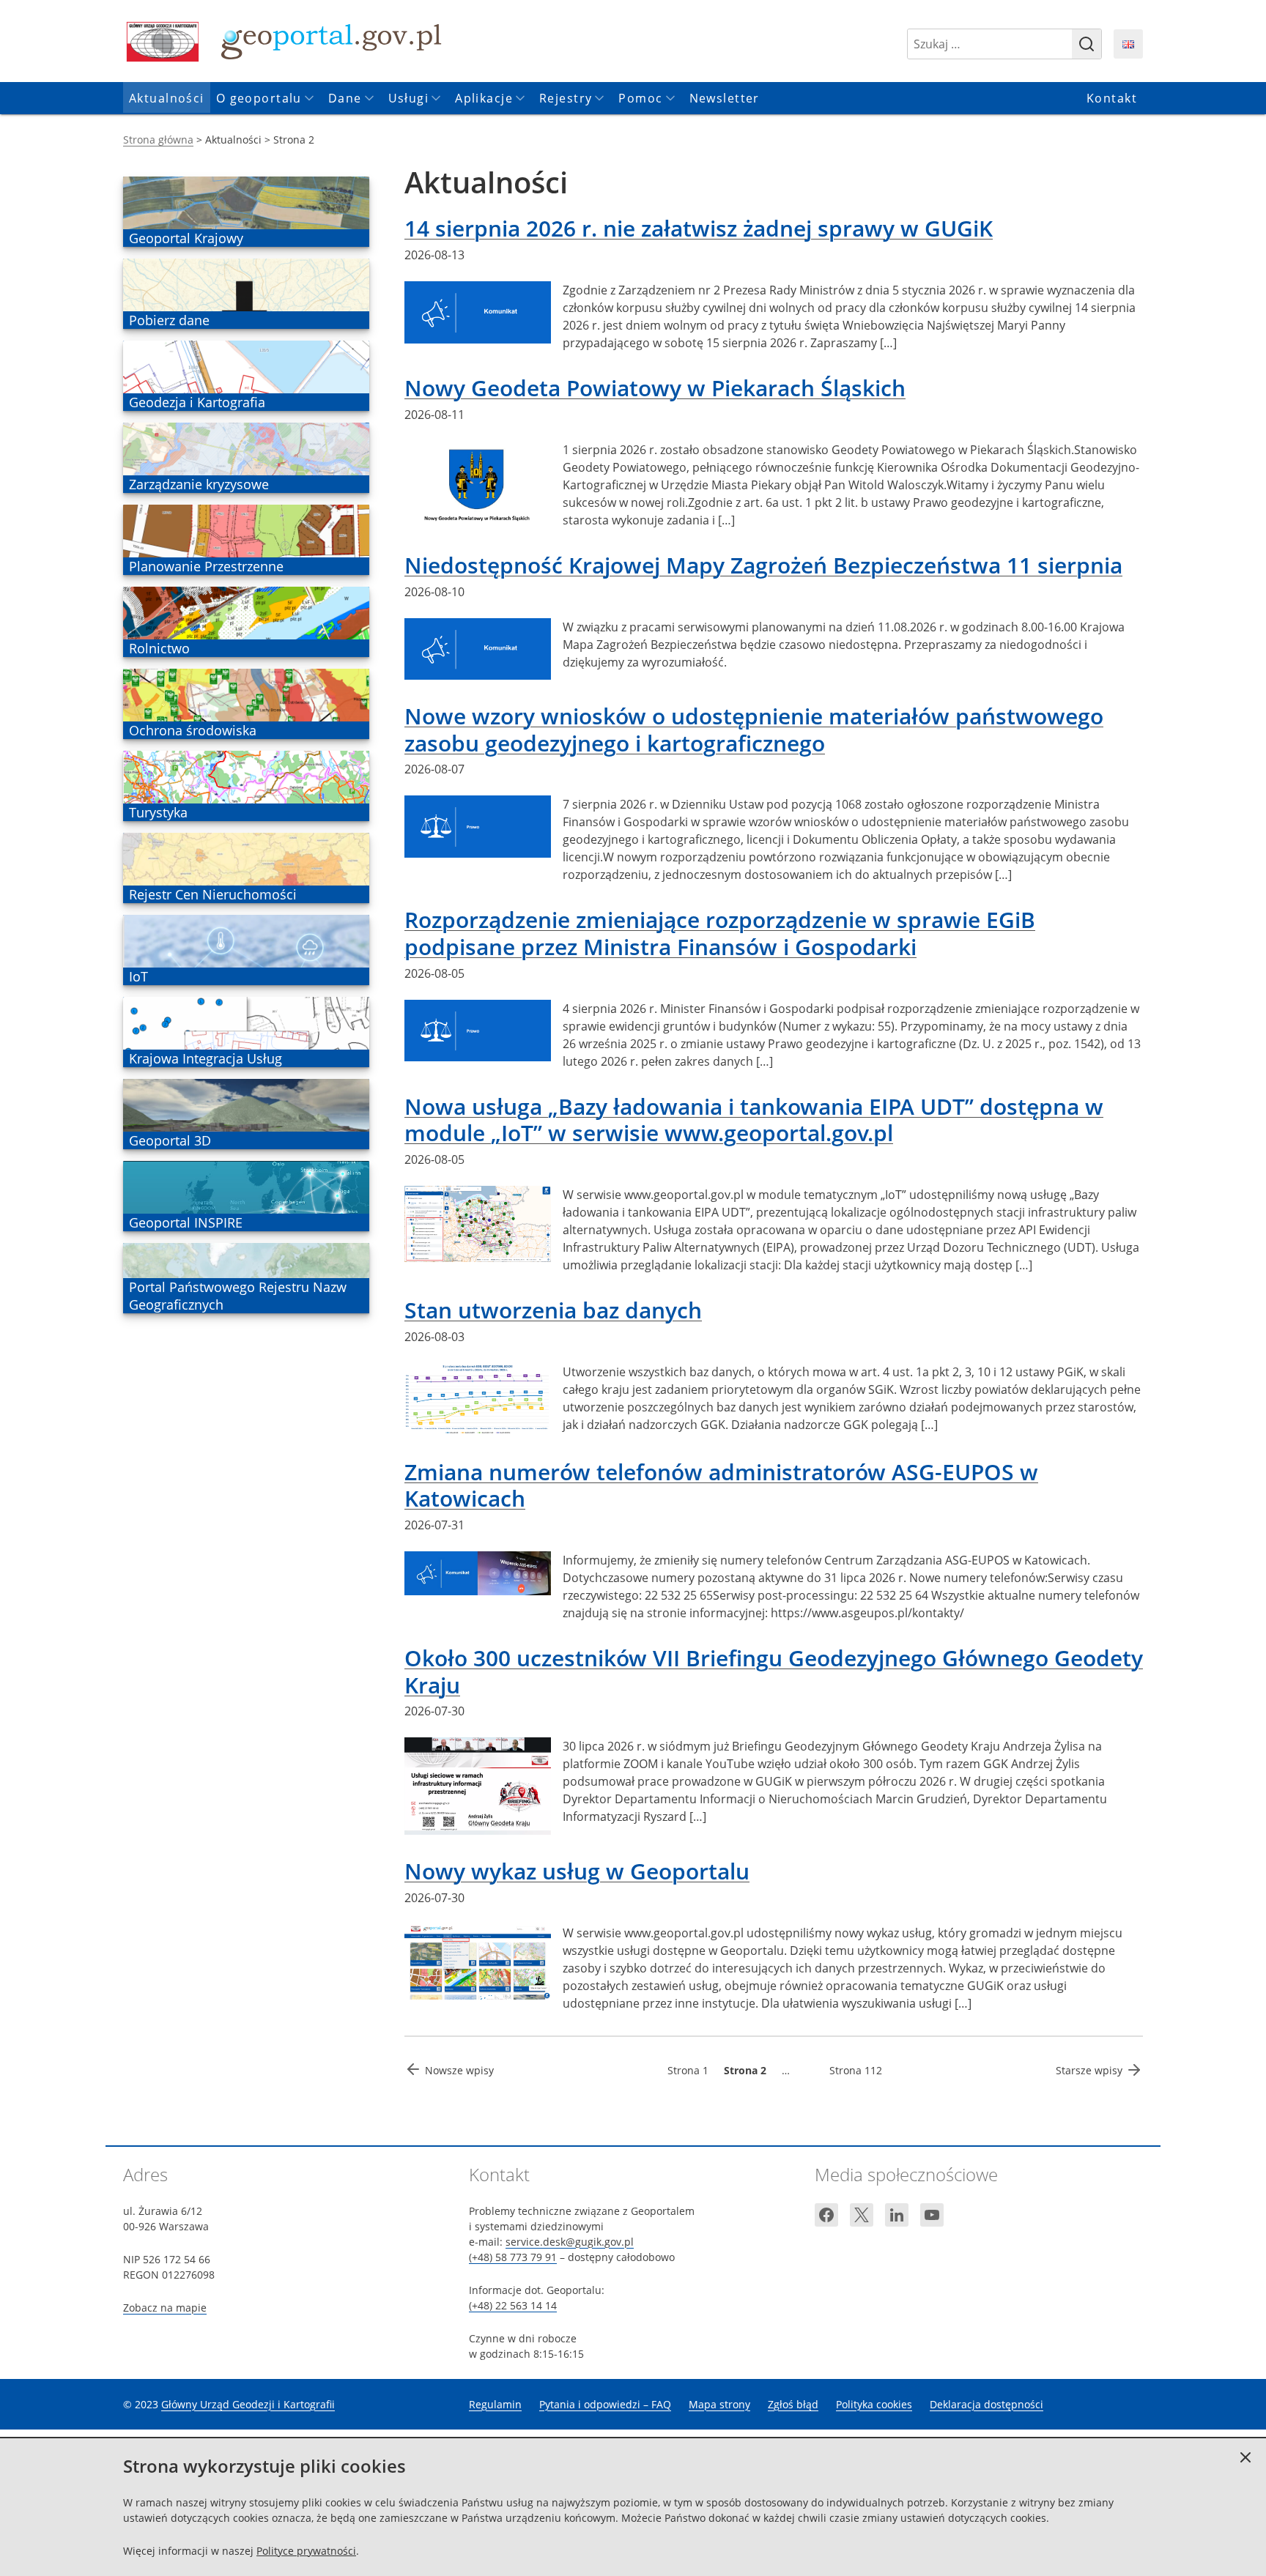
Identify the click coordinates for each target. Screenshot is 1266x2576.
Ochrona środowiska (192, 730)
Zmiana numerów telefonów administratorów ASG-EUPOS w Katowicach (721, 1485)
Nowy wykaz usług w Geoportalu (577, 1871)
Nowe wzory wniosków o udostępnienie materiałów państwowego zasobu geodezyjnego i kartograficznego (754, 729)
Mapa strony (719, 2404)
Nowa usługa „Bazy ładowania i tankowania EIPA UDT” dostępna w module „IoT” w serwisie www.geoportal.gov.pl (754, 1120)
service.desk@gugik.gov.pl (570, 2242)
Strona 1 (688, 2070)
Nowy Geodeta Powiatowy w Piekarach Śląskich (655, 388)
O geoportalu (259, 98)
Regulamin (495, 2404)
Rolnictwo (159, 648)
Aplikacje (484, 98)
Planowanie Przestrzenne (206, 566)
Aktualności (167, 98)
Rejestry (566, 98)
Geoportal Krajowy (186, 238)
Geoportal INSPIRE (185, 1222)
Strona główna (158, 140)
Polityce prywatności (306, 2551)
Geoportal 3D (170, 1140)
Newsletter (725, 98)
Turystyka (158, 812)
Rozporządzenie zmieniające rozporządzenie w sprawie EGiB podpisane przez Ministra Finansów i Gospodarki (720, 933)
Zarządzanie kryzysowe (199, 484)
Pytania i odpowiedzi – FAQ (605, 2404)
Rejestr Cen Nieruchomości (212, 894)
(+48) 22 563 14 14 (513, 2305)
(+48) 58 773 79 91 (513, 2257)
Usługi (409, 98)
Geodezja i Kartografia (197, 402)
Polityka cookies (874, 2404)
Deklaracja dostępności (986, 2404)
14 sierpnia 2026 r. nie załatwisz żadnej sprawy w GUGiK (699, 228)
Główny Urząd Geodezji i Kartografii (248, 2404)
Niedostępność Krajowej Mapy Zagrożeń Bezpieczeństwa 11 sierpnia (763, 565)
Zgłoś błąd (793, 2404)
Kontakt (1112, 98)
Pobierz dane (169, 320)
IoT (150, 976)
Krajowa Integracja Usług (205, 1058)
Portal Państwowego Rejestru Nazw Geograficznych (237, 1296)
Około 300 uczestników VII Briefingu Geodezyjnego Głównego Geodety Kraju (774, 1671)
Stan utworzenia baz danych (553, 1310)
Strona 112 (856, 2070)
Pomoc (640, 98)
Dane (345, 98)
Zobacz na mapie (165, 2308)
